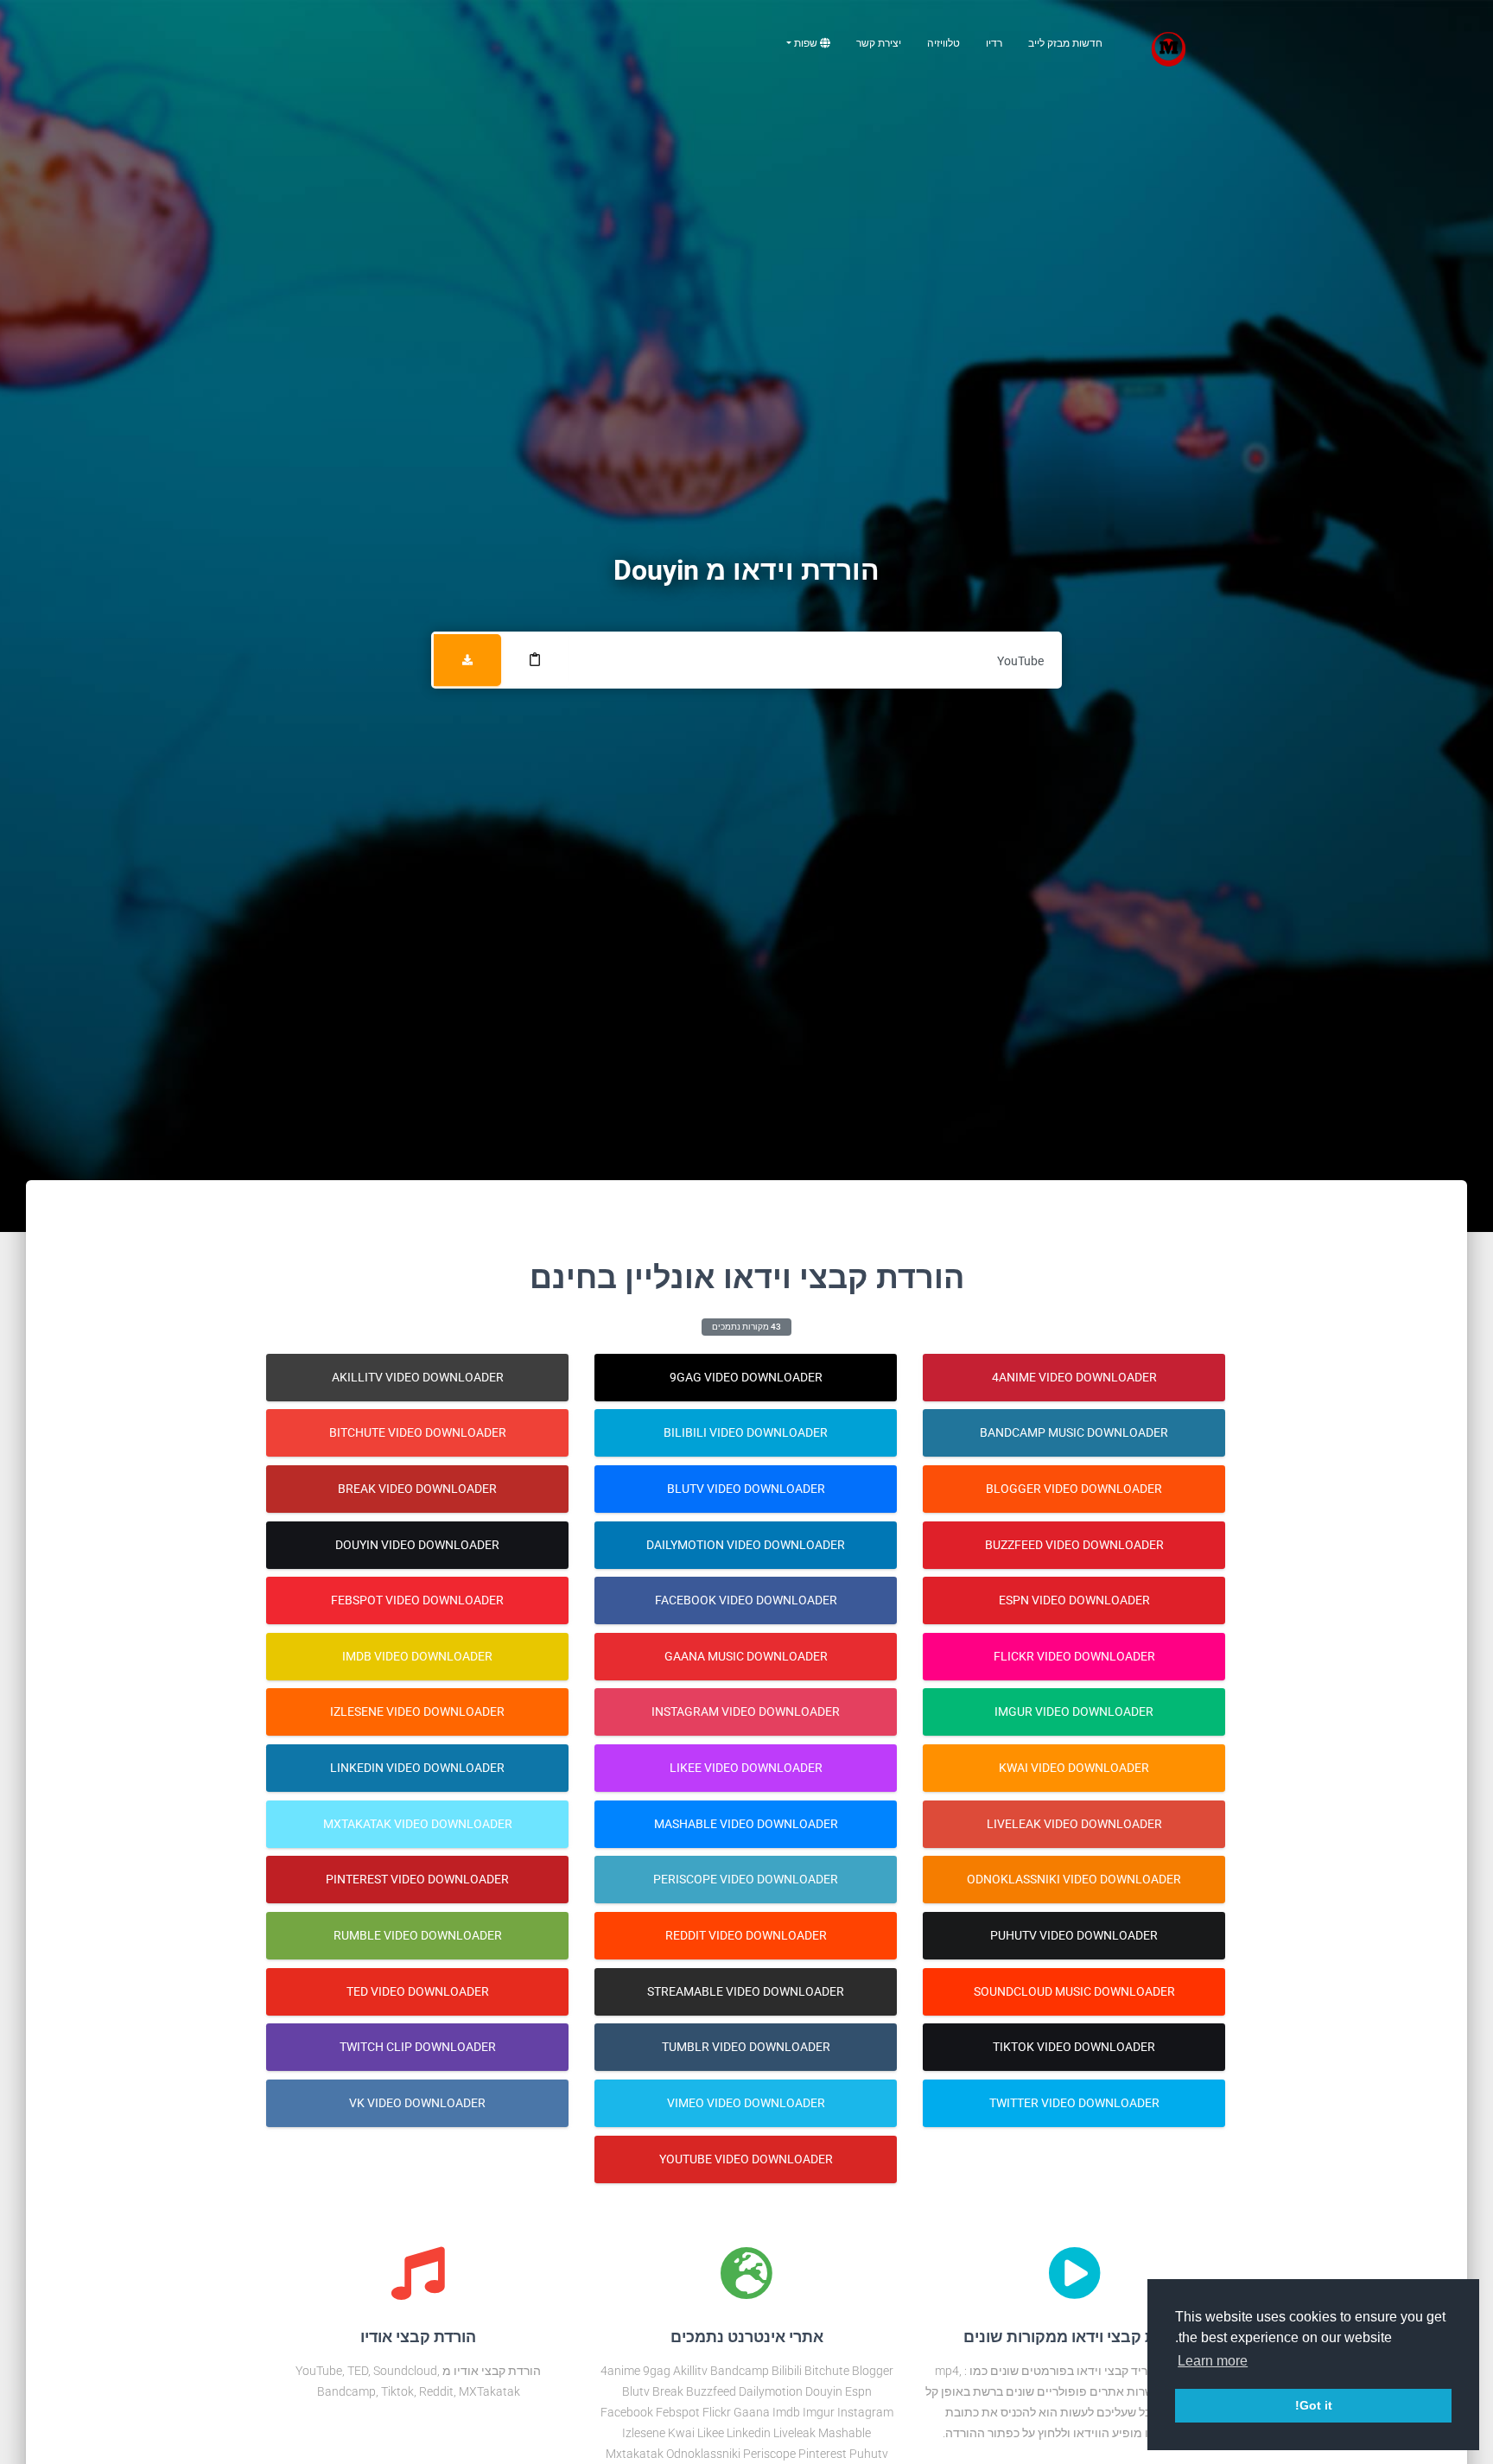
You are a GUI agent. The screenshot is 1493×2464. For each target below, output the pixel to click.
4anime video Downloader (1074, 1377)
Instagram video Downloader (746, 1711)
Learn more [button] (1213, 2361)
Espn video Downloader (1074, 1600)
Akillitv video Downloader (418, 1377)
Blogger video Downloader (1074, 1489)
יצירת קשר (879, 43)
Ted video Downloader (418, 1991)
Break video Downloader (417, 1489)
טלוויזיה (943, 43)
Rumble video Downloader (418, 1935)
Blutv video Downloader (746, 1489)
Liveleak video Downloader (1074, 1824)
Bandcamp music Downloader (1074, 1432)
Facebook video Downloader (746, 1600)
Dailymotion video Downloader (746, 1545)
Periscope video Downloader (746, 1879)
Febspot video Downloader (417, 1600)
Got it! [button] (1314, 2405)
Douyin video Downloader (417, 1545)
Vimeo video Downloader (746, 2103)
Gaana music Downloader (746, 1656)
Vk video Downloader (417, 2103)
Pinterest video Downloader (417, 1879)
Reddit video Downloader (746, 1935)
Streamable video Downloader (746, 1991)
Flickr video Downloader (1074, 1656)
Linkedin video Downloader (417, 1768)
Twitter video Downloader (1074, 2103)
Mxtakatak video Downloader (418, 1824)
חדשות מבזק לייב (1065, 43)
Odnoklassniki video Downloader (1074, 1879)
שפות (806, 43)
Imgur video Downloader (1074, 1711)
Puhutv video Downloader (1074, 1935)
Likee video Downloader (746, 1768)
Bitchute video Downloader (418, 1432)
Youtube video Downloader (746, 2159)
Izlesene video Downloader (417, 1711)
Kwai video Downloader (1074, 1768)
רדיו (994, 43)
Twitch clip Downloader (418, 2047)
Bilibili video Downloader (746, 1432)
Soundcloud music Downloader (1074, 1991)
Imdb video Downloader (417, 1656)
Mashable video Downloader (746, 1824)
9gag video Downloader (746, 1377)
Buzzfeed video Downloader (1074, 1545)
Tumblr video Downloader (746, 2047)
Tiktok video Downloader (1074, 2047)
